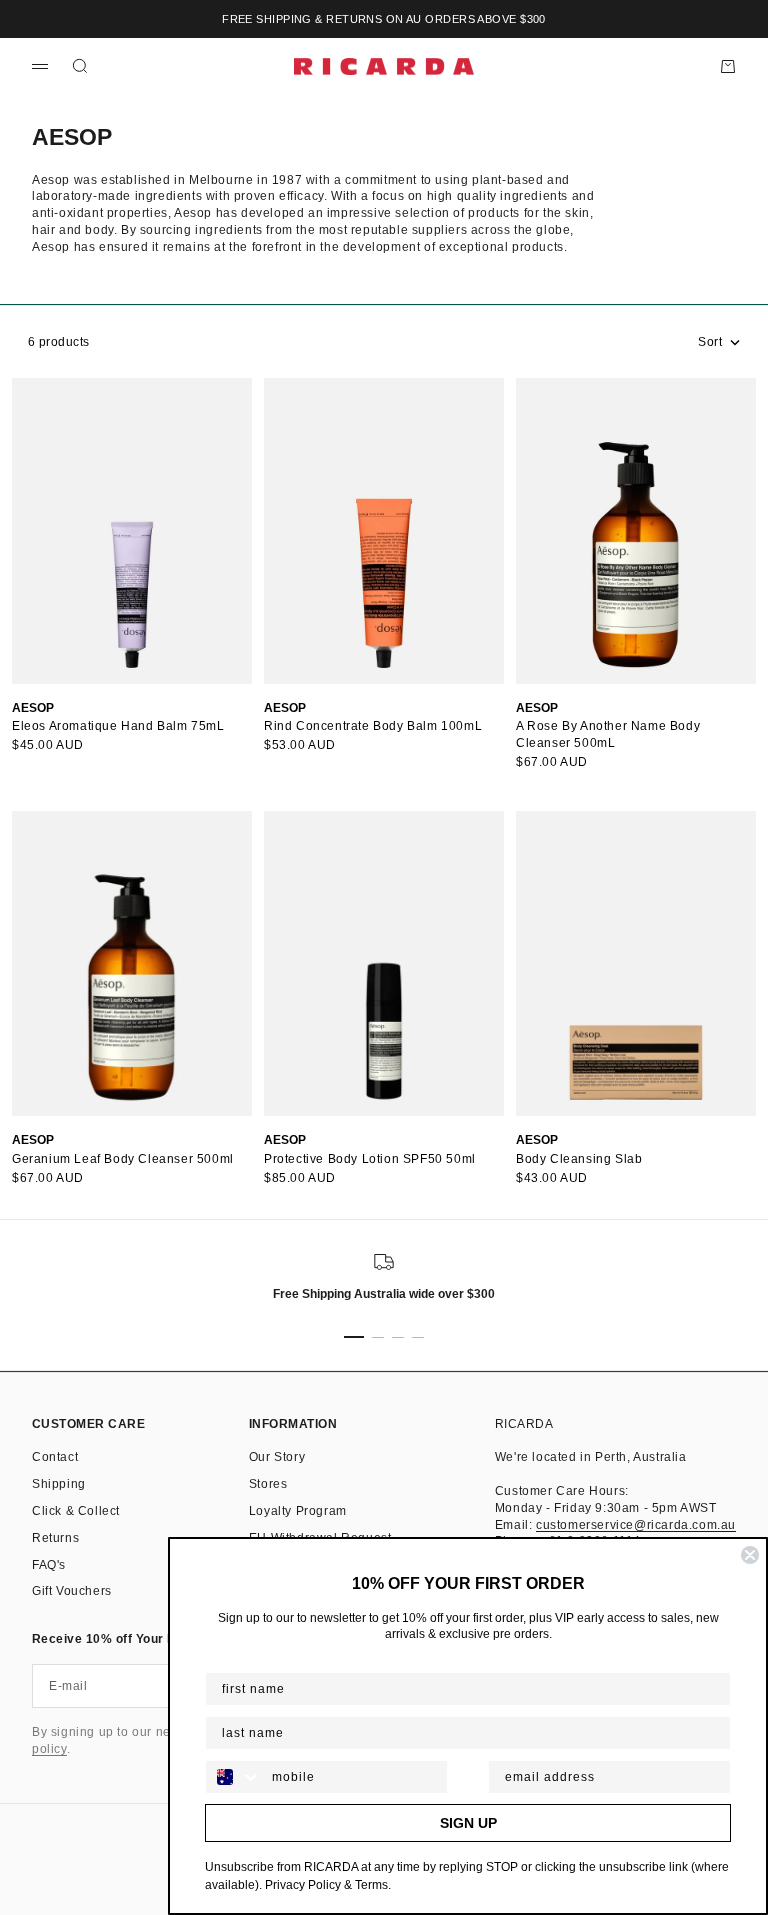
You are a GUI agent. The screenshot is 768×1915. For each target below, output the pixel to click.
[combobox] (234, 1777)
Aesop (33, 708)
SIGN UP (468, 1823)
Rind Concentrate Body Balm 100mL (373, 726)
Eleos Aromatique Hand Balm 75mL (118, 726)
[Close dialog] (750, 1555)
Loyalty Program (298, 1511)
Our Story (277, 1457)
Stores (268, 1484)
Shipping (59, 1484)
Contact (55, 1457)
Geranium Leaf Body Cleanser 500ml (123, 1159)
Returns (55, 1538)
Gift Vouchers (72, 1591)
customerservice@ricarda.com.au (636, 1525)
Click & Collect (76, 1511)
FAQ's (49, 1565)
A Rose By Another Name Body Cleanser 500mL (608, 734)
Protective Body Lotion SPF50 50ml (370, 1159)
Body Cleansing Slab (579, 1159)
